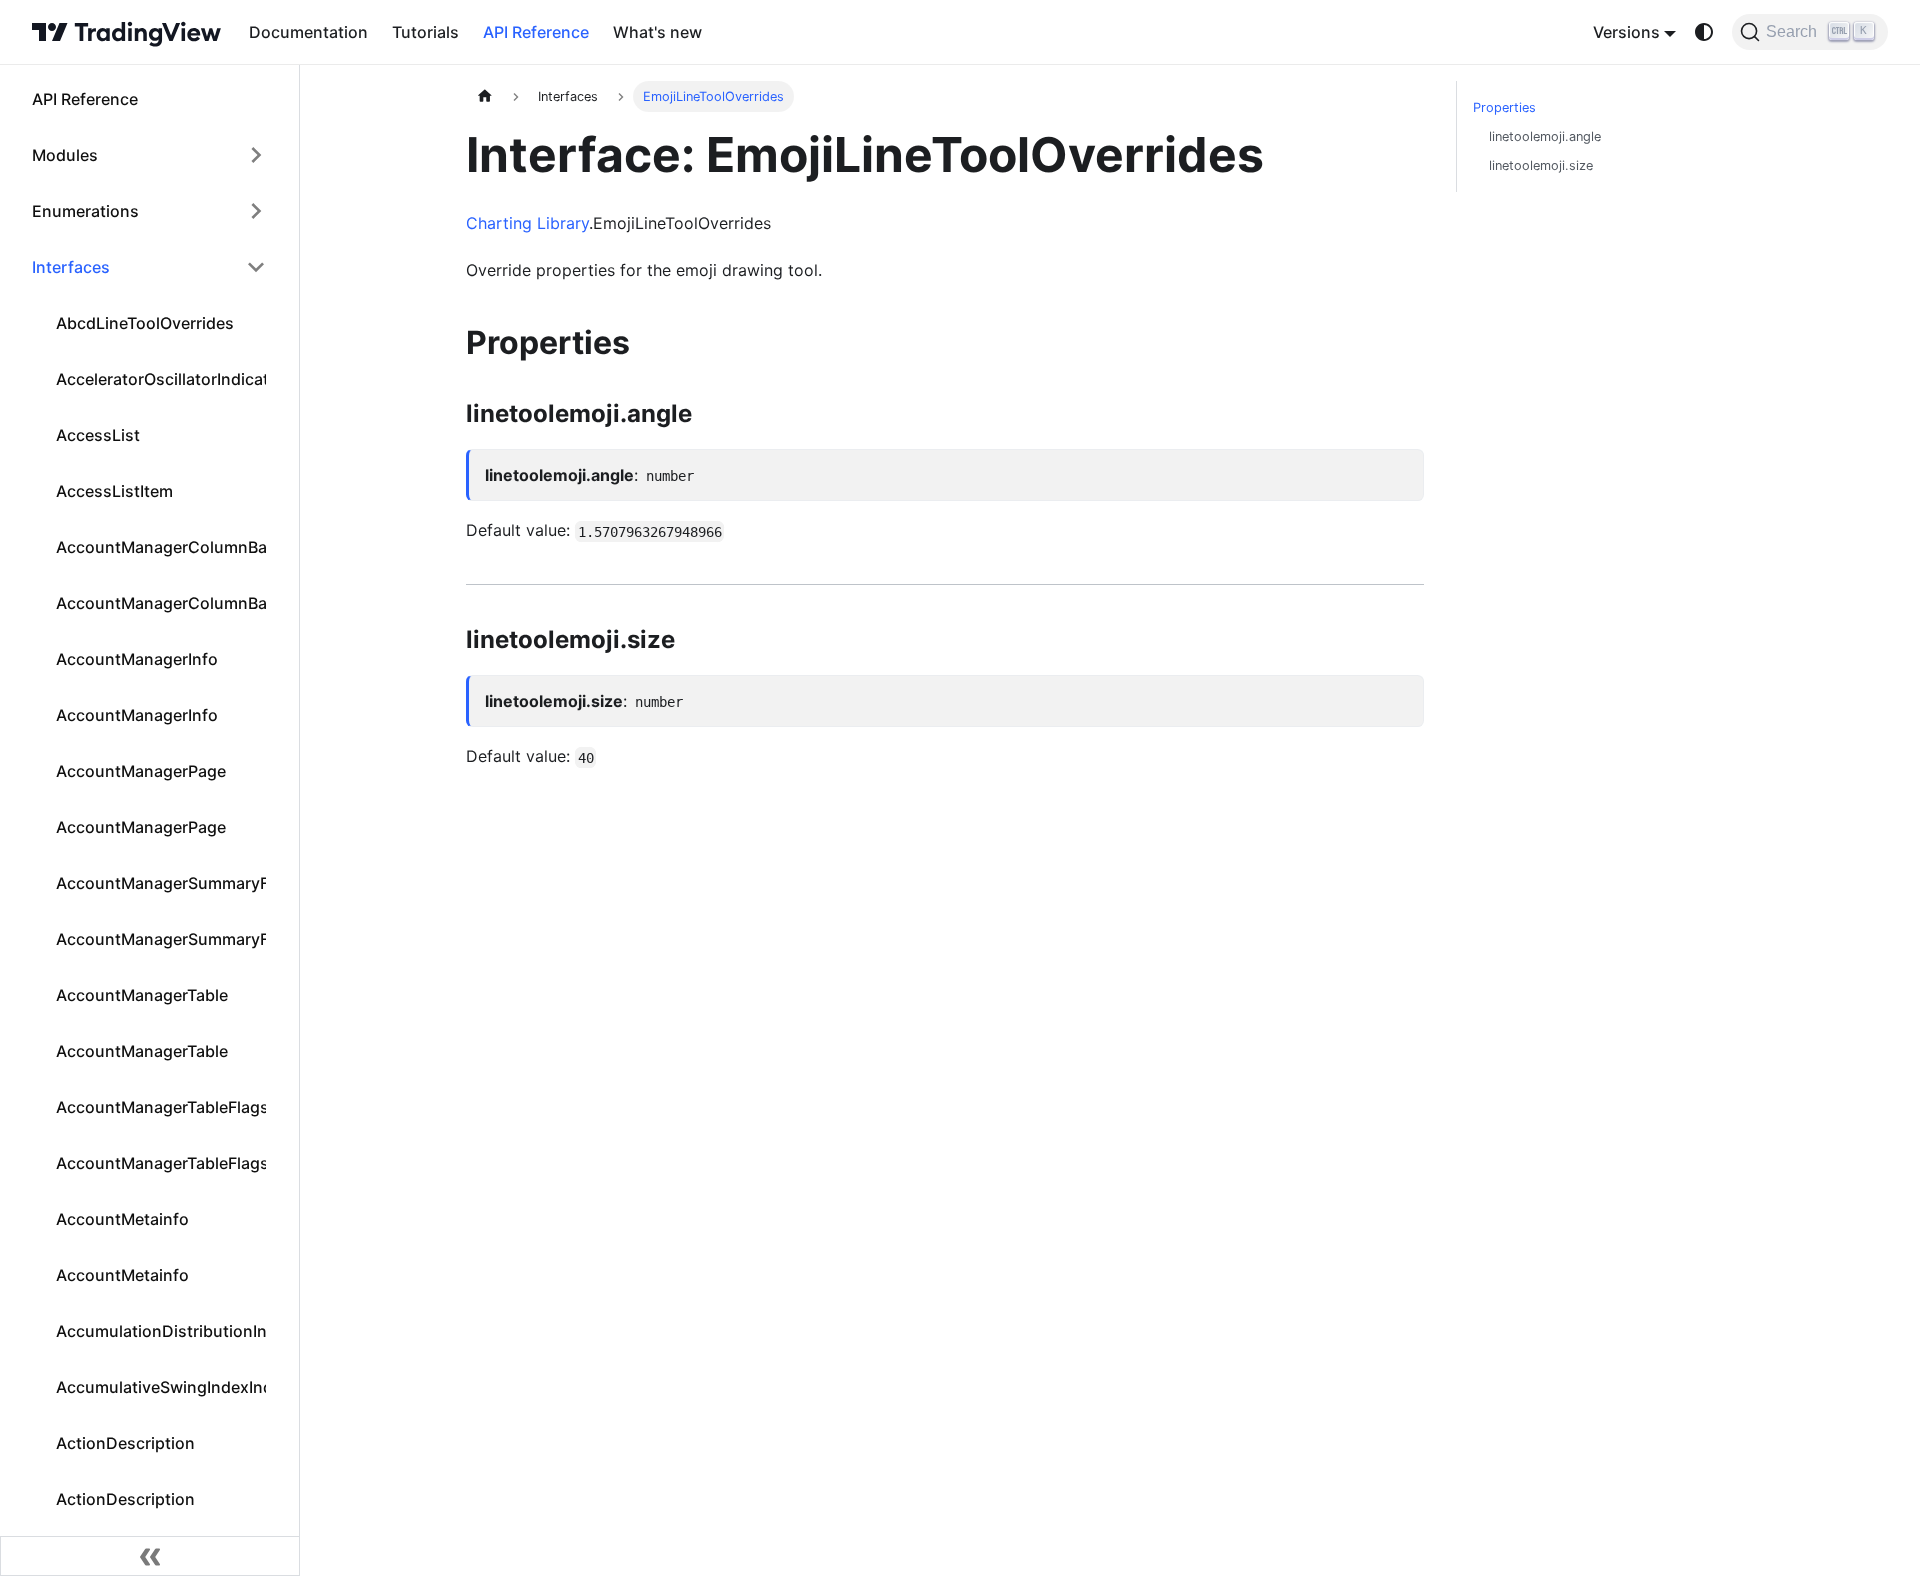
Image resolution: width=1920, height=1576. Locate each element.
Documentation (308, 32)
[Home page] (485, 96)
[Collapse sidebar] (150, 1556)
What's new (657, 32)
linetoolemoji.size (1541, 165)
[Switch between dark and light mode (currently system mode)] (1704, 32)
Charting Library (527, 223)
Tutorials (425, 32)
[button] (149, 155)
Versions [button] (1626, 32)
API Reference (536, 32)
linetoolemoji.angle (1545, 136)
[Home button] (126, 32)
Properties (1504, 107)
